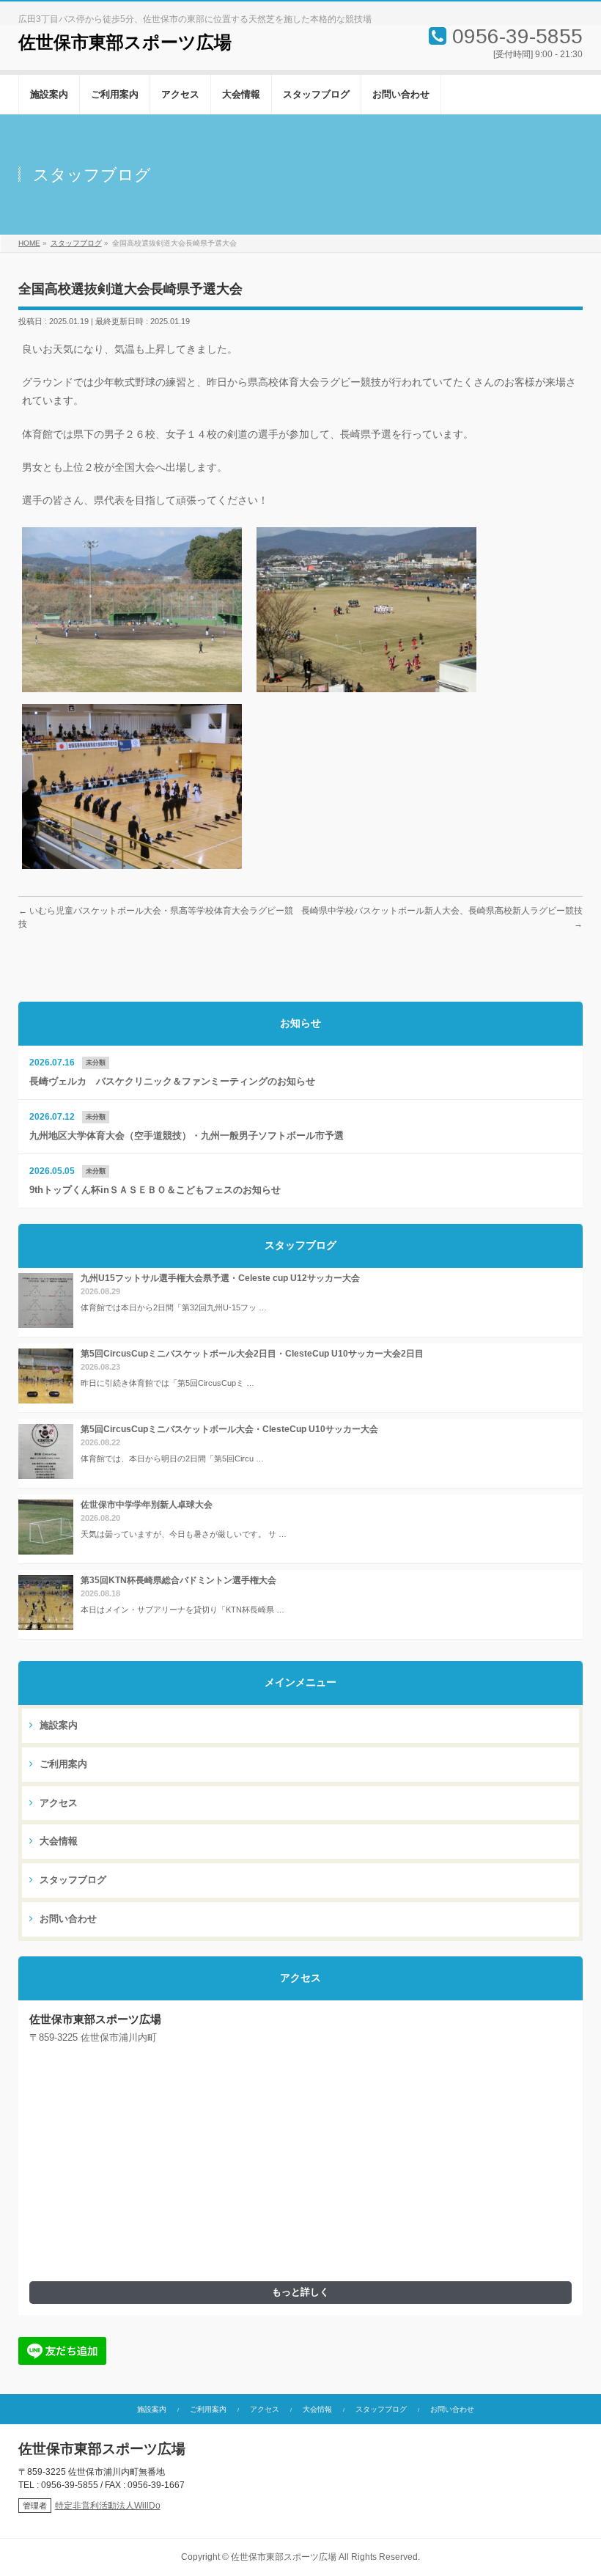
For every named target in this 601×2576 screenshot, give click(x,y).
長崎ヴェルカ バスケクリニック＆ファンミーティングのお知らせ (172, 1082)
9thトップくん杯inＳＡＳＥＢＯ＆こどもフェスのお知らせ (155, 1190)
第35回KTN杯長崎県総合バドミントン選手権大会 (178, 1580)
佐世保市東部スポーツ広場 (125, 43)
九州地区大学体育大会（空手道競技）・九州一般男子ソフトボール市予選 (187, 1136)
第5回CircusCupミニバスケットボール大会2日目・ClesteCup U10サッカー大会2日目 (252, 1354)
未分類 (96, 1063)
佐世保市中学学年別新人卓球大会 (147, 1505)
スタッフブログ (71, 1880)
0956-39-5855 (517, 36)
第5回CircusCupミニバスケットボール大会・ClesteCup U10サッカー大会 (229, 1429)
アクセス (57, 1803)
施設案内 (57, 1725)
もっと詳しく (300, 2292)
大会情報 (57, 1841)
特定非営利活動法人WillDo (108, 2506)
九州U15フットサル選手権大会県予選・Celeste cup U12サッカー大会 (220, 1278)
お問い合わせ (67, 1919)
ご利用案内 (62, 1764)
